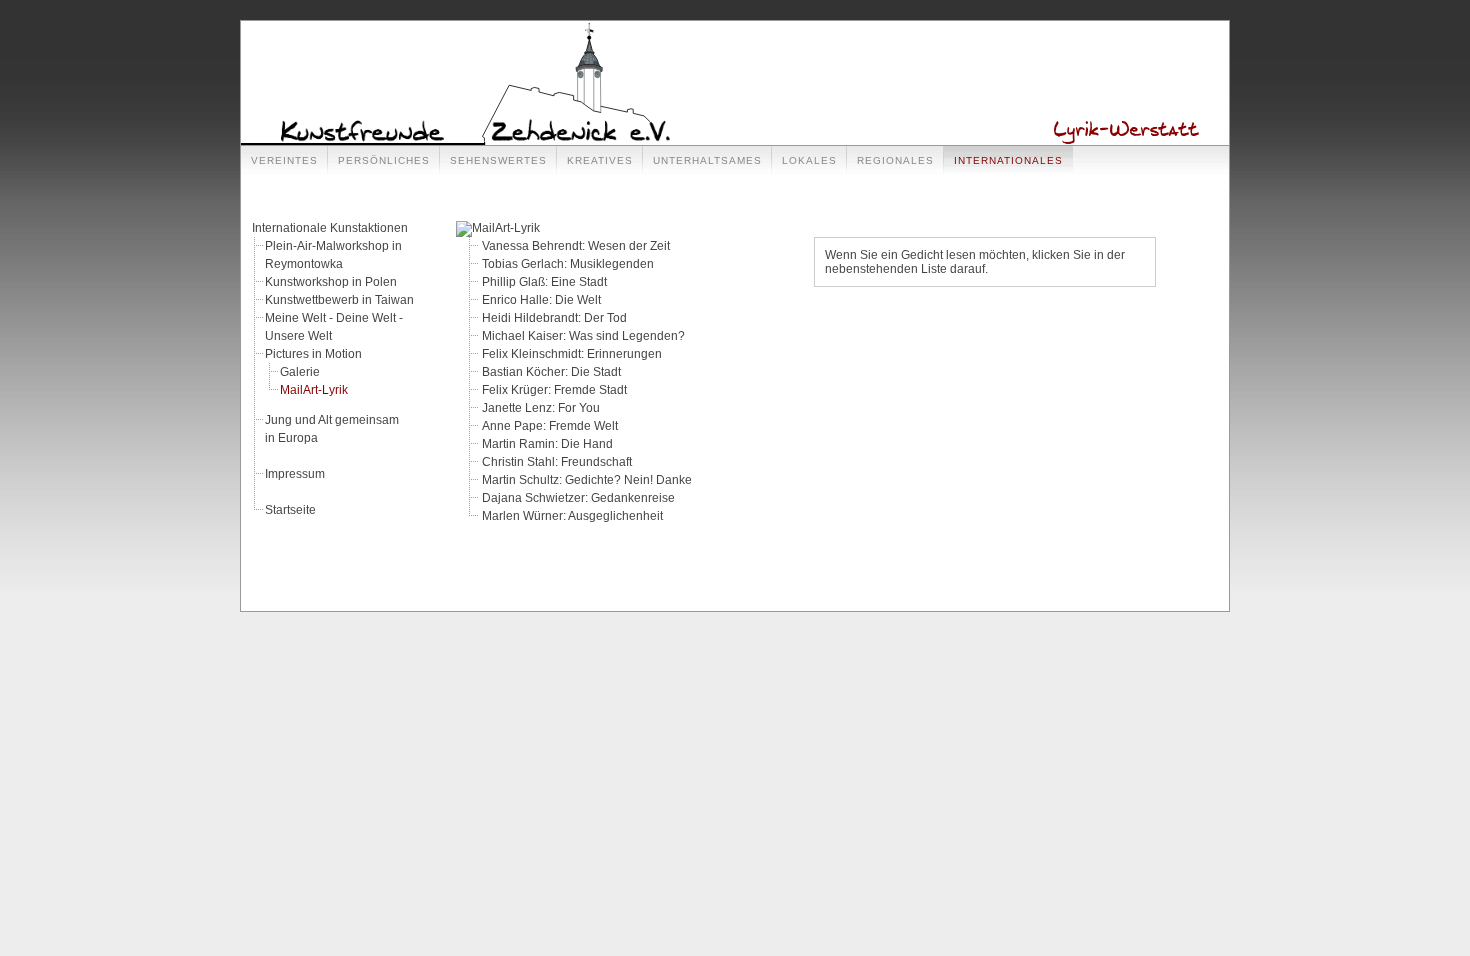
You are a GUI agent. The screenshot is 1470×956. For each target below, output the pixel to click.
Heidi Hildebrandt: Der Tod (554, 318)
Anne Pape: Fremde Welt (550, 426)
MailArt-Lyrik (314, 390)
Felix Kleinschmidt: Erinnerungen (572, 354)
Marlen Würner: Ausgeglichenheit (572, 516)
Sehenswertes (498, 160)
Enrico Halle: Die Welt (541, 300)
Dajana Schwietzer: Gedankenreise (578, 498)
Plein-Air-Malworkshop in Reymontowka (333, 255)
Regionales (895, 160)
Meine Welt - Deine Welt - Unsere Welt (334, 327)
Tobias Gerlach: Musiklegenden (568, 264)
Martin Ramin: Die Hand (547, 444)
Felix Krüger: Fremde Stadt (554, 390)
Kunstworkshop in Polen (331, 282)
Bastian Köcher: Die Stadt (551, 372)
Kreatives (600, 160)
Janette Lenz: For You (541, 408)
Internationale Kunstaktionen (330, 228)
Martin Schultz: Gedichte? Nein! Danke (587, 480)
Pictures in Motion (313, 354)
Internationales (1008, 160)
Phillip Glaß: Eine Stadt (544, 282)
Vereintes (284, 160)
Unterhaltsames (707, 160)
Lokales (809, 160)
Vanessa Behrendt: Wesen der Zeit (576, 246)
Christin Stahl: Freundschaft (557, 462)
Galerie (300, 372)
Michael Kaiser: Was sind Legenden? (583, 336)
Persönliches (384, 160)
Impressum (295, 474)
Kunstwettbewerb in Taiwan (339, 300)
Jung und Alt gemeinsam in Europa (332, 429)
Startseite (290, 510)
